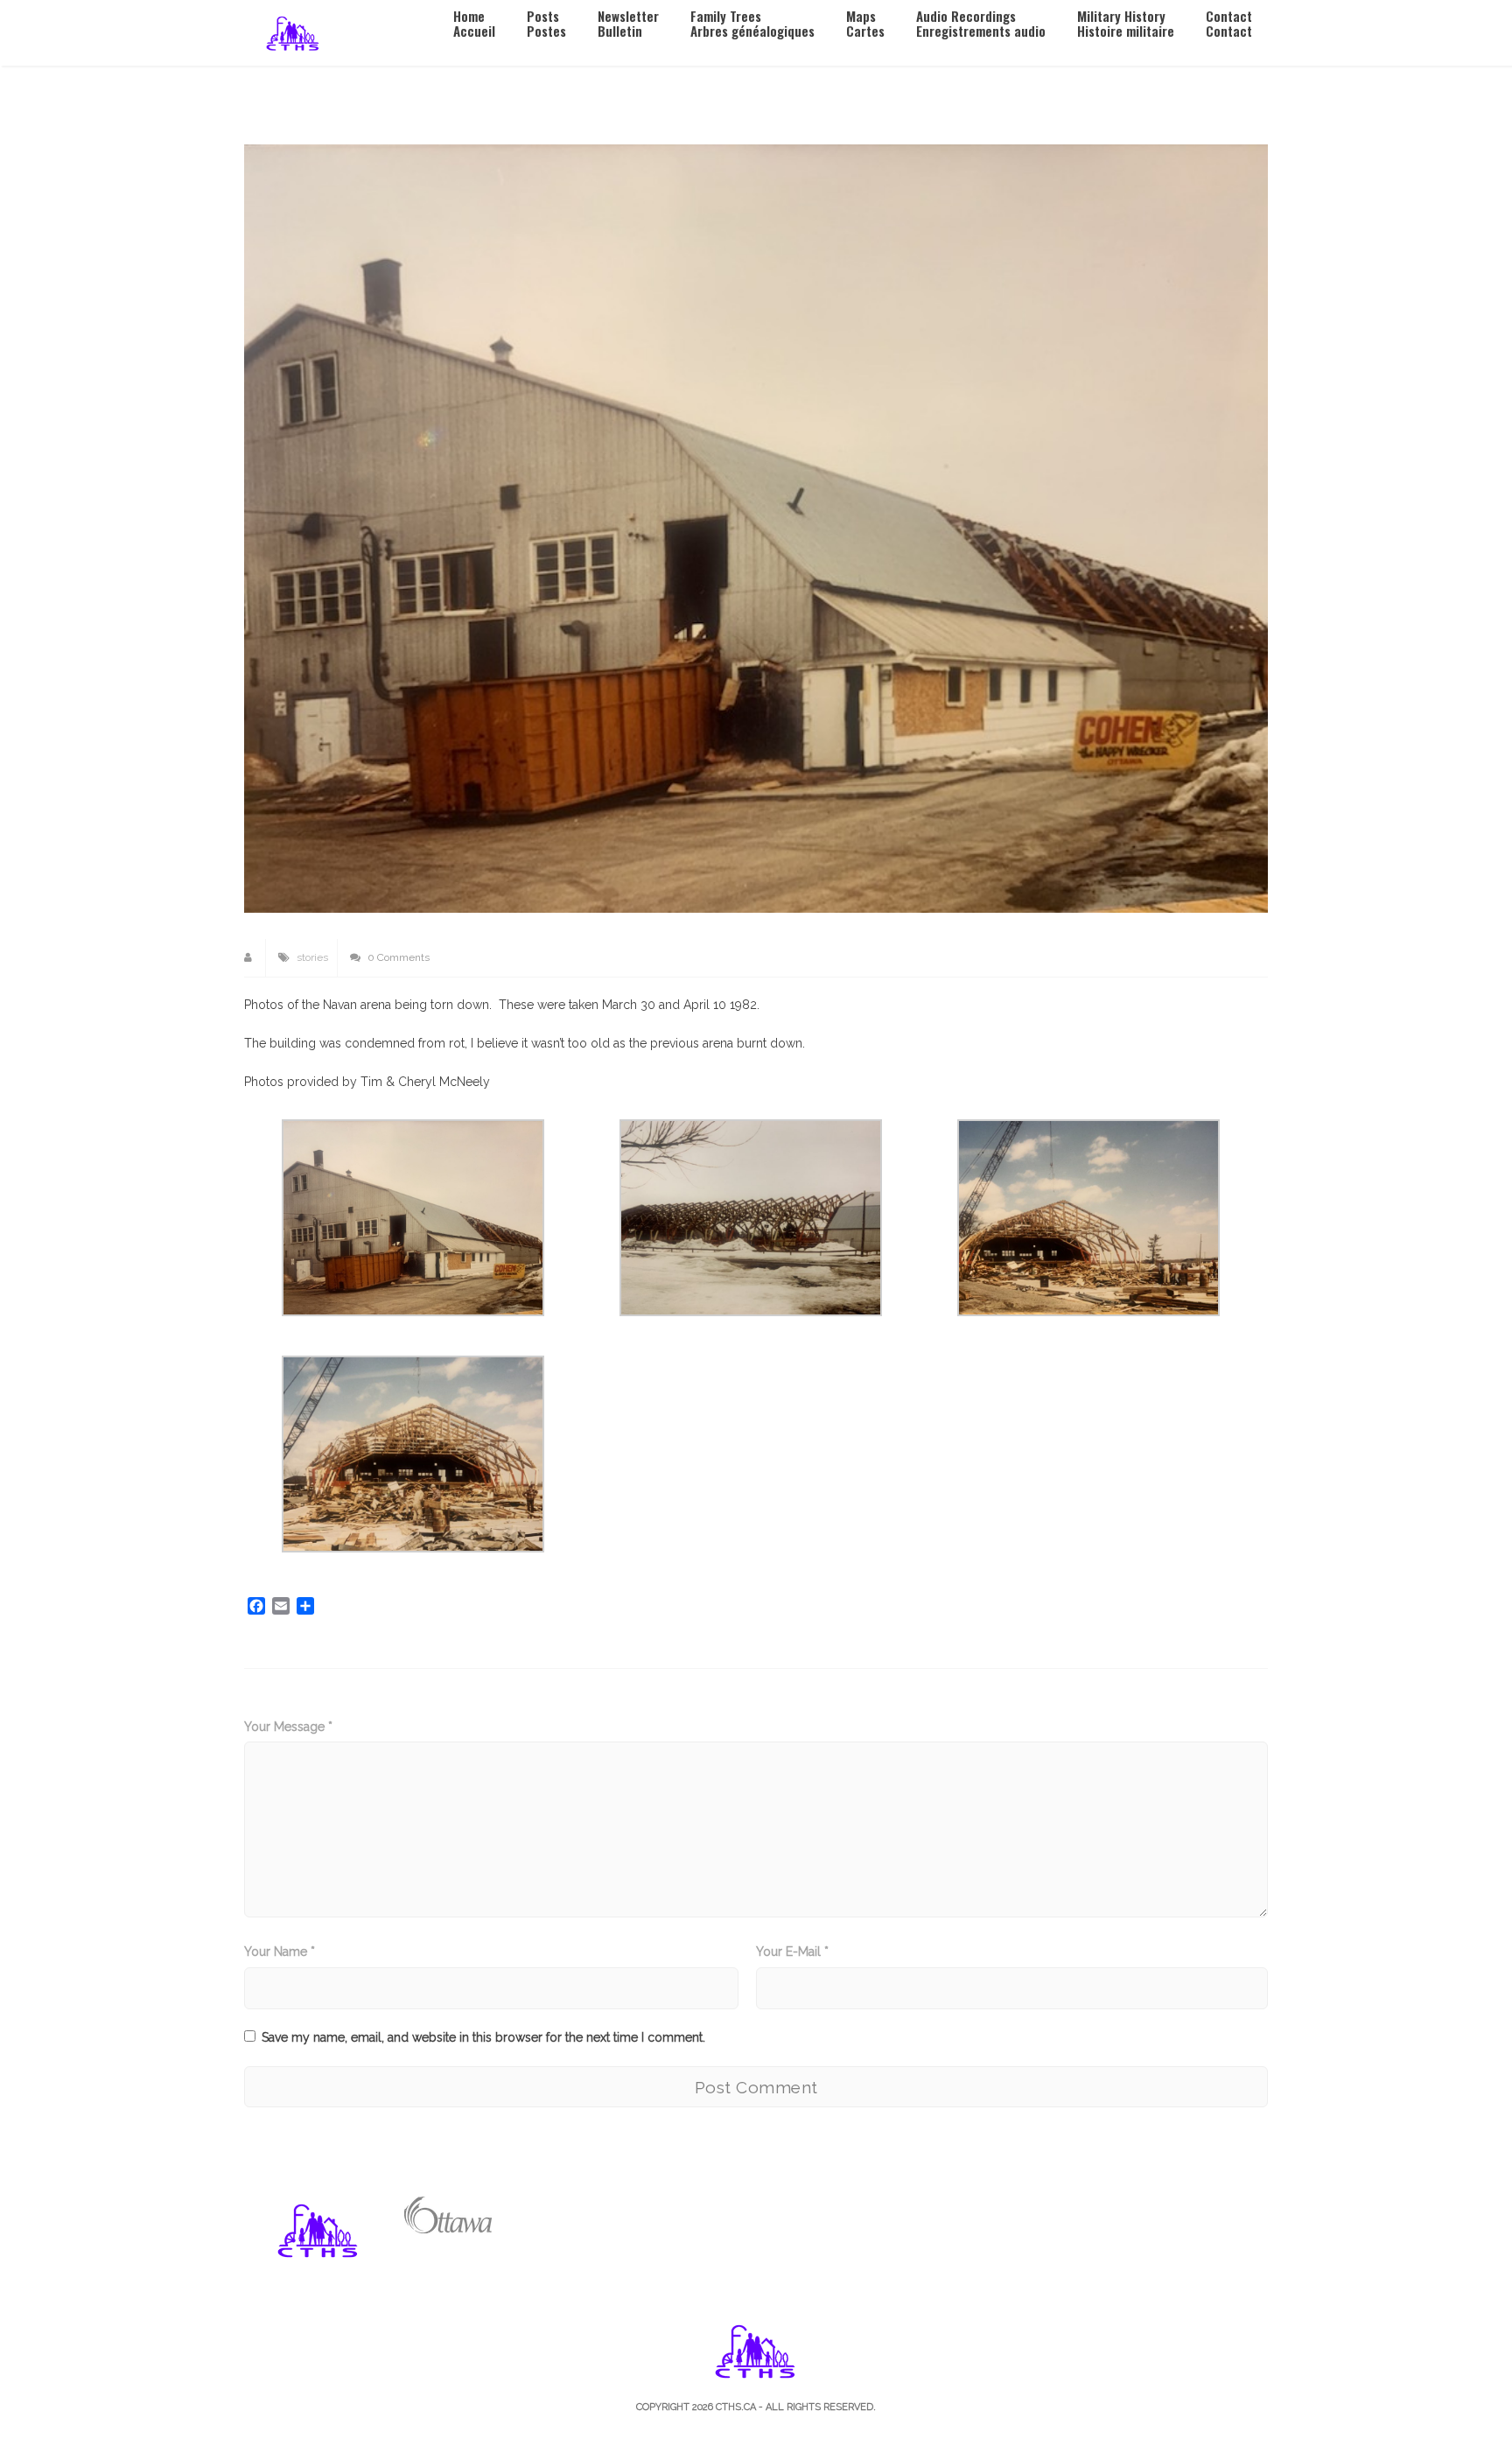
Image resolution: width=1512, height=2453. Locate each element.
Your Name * (280, 1952)
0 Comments (397, 957)
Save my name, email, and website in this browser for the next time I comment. (483, 2037)
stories (312, 957)
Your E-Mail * (792, 1952)
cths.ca (736, 2407)
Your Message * (288, 1727)
